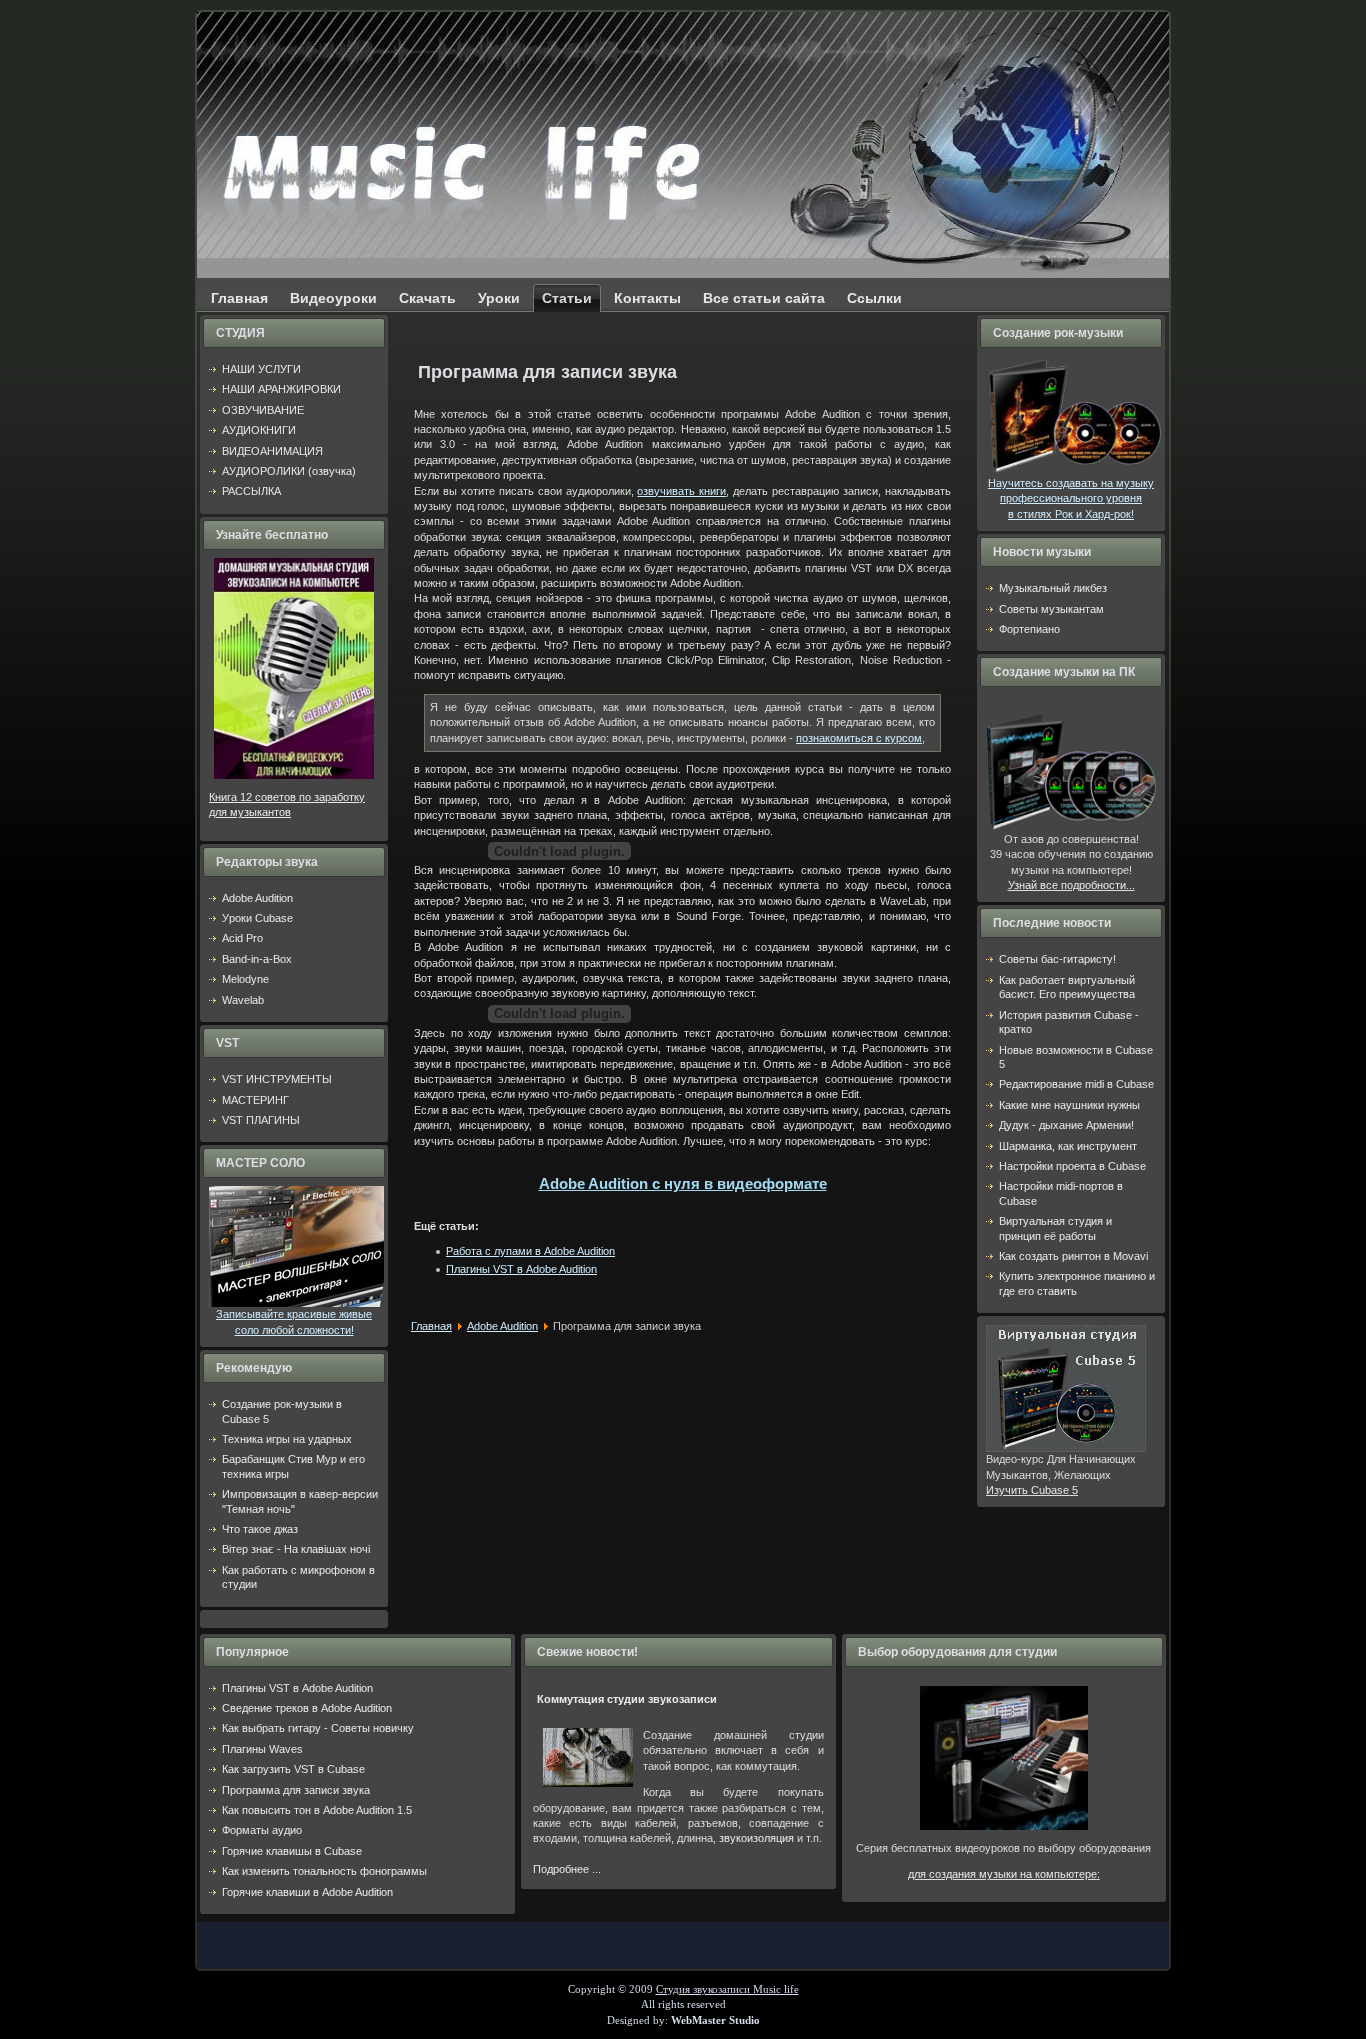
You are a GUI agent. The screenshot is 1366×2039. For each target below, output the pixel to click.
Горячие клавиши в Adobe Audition (307, 1892)
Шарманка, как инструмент (1068, 1146)
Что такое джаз (260, 1529)
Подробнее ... (567, 1869)
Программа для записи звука (296, 1790)
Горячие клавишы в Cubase (292, 1851)
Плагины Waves (262, 1749)
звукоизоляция (756, 1838)
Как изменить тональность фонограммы (324, 1871)
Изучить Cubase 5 (1032, 1490)
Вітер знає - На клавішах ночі (296, 1549)
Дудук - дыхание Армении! (1066, 1125)
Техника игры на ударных (287, 1439)
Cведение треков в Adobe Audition (307, 1708)
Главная (431, 1326)
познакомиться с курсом (859, 738)
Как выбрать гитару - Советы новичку (318, 1728)
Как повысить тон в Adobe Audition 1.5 (317, 1810)
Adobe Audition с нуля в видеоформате (683, 1183)
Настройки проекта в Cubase (1072, 1166)
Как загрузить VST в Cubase (293, 1769)
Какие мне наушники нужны (1069, 1105)
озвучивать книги (681, 491)
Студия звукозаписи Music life (727, 1989)
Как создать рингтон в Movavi (1073, 1256)
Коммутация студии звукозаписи (627, 1699)
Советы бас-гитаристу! (1057, 959)
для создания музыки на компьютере (1002, 1874)
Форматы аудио (262, 1830)
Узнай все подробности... (1071, 885)
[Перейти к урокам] (1004, 1826)
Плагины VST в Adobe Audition (521, 1269)
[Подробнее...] (296, 1303)
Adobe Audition (502, 1326)
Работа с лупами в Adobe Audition (530, 1251)
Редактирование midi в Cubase (1076, 1084)
